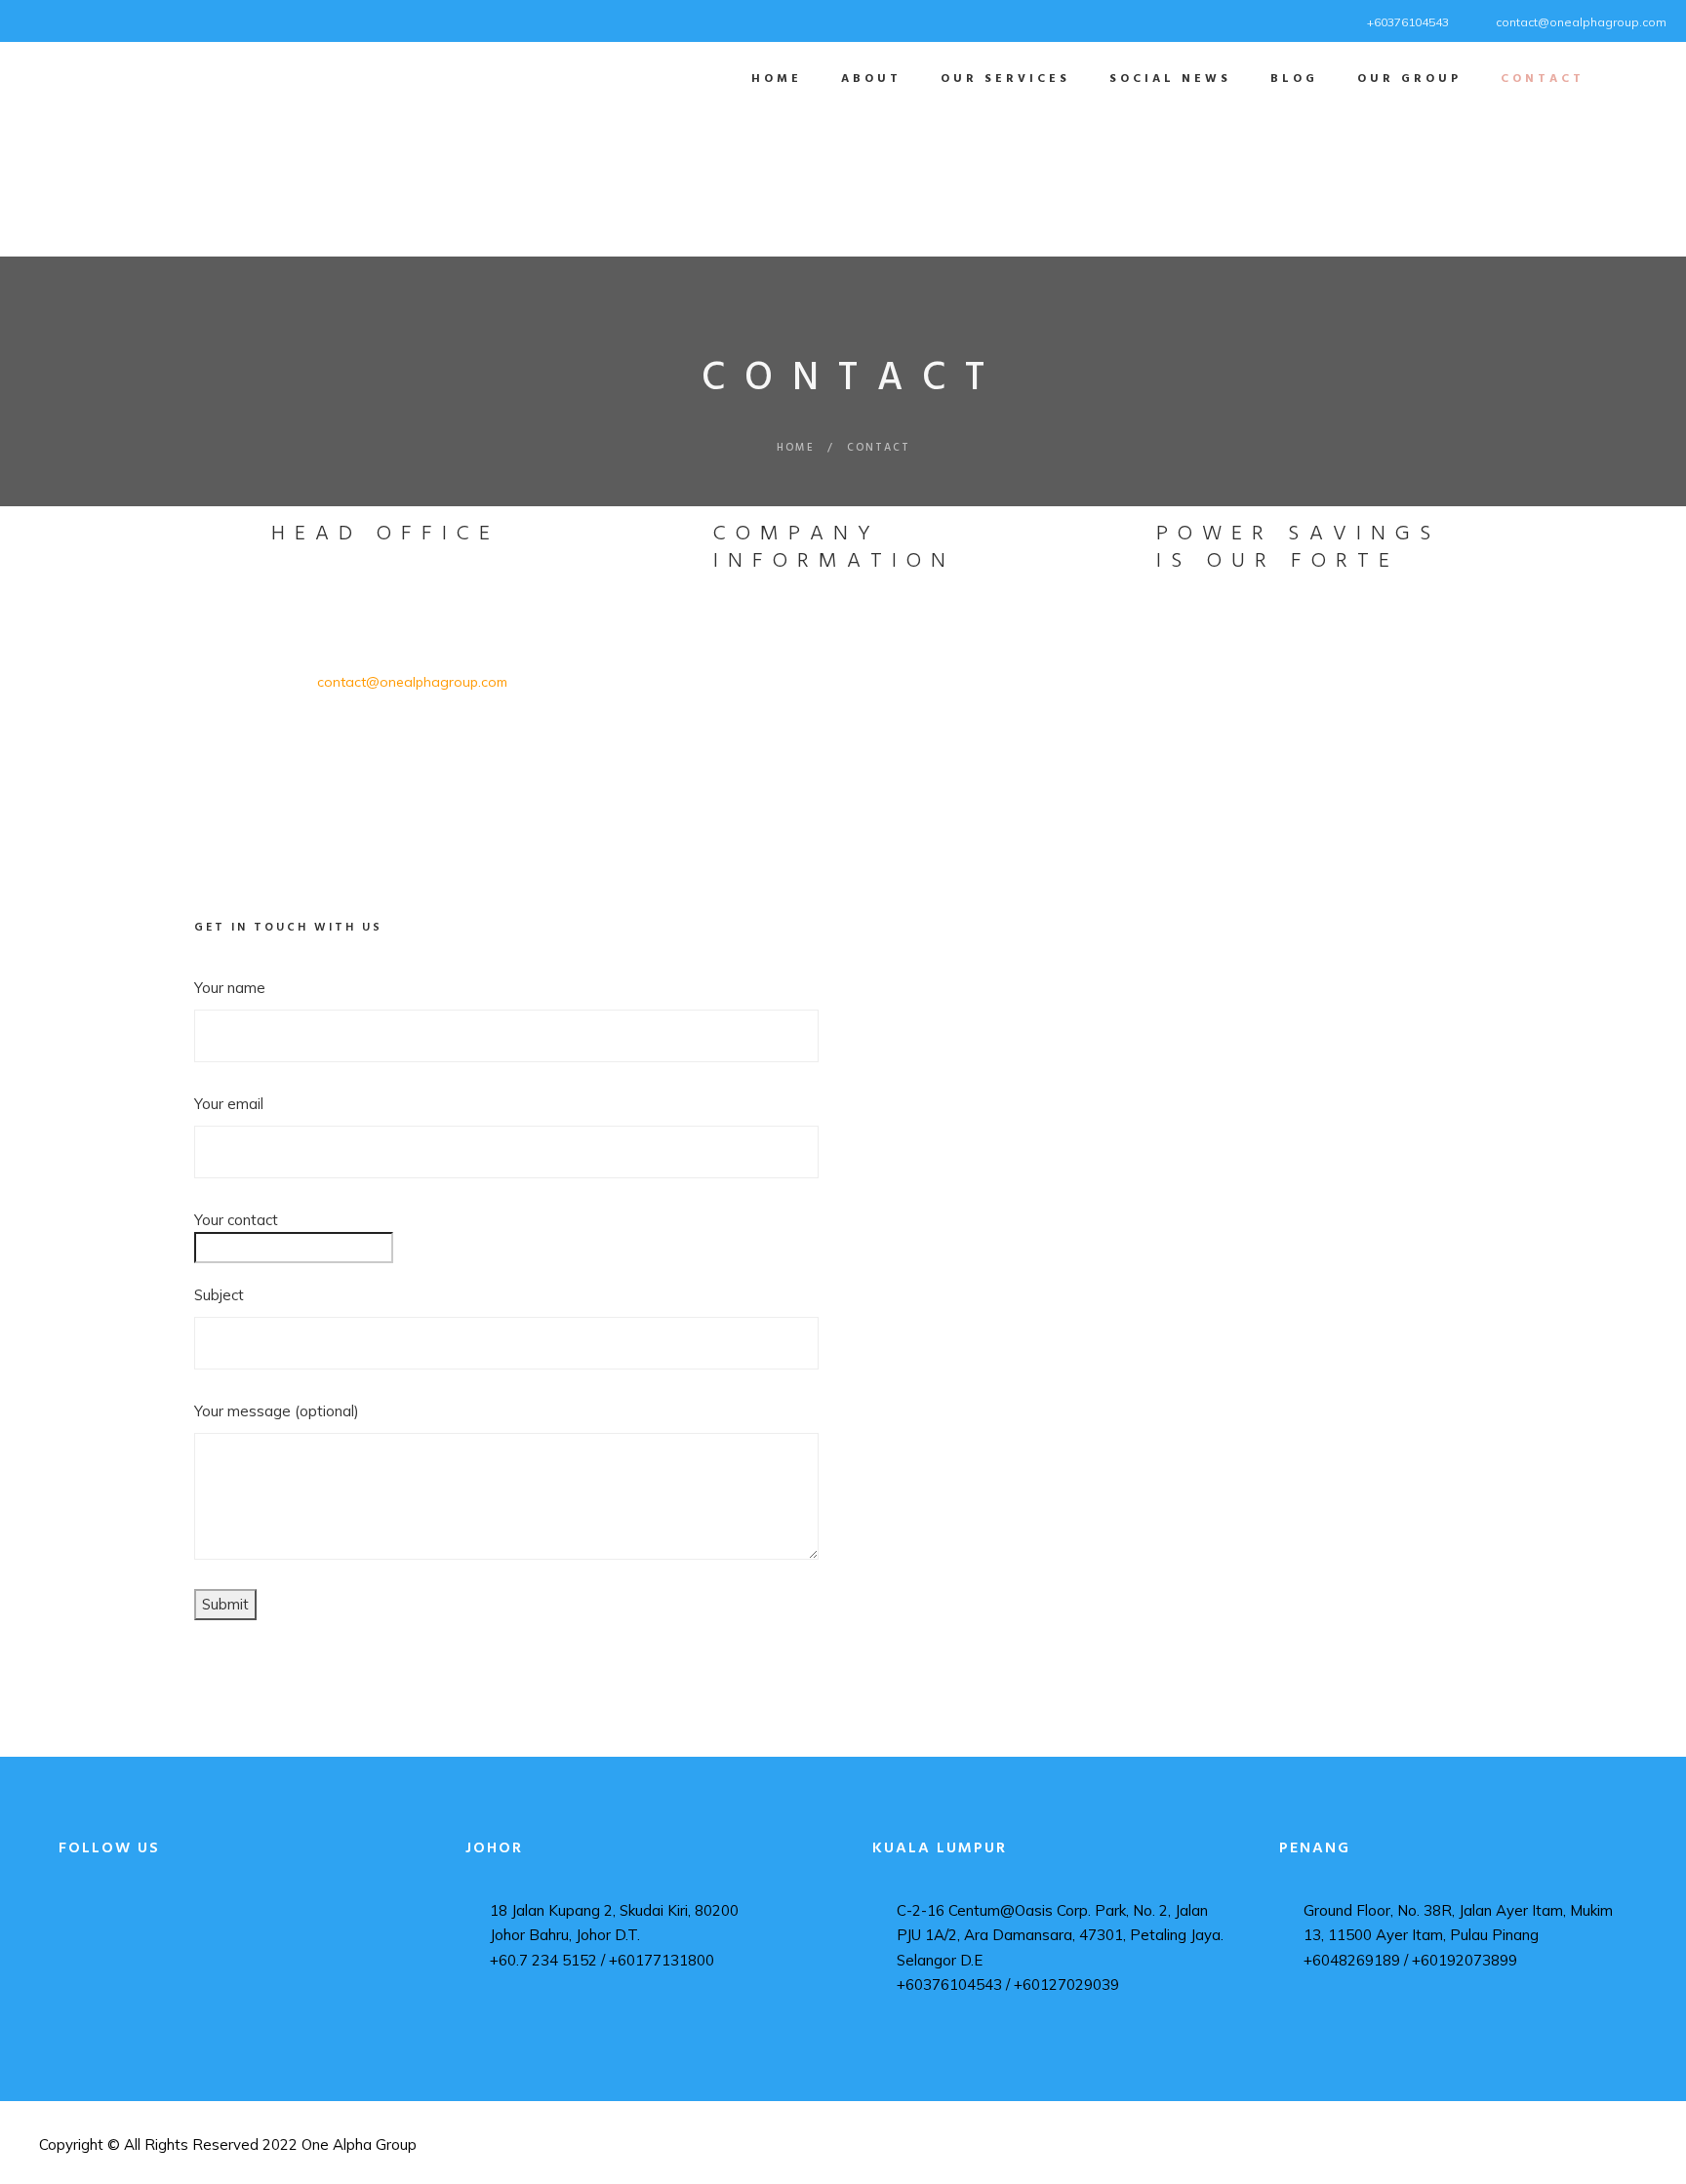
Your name (230, 988)
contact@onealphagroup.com (1581, 22)
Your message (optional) (277, 1411)
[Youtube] (80, 19)
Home (796, 448)
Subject (219, 1295)
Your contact (236, 1220)
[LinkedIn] (56, 19)
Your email (229, 1104)
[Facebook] (32, 19)
